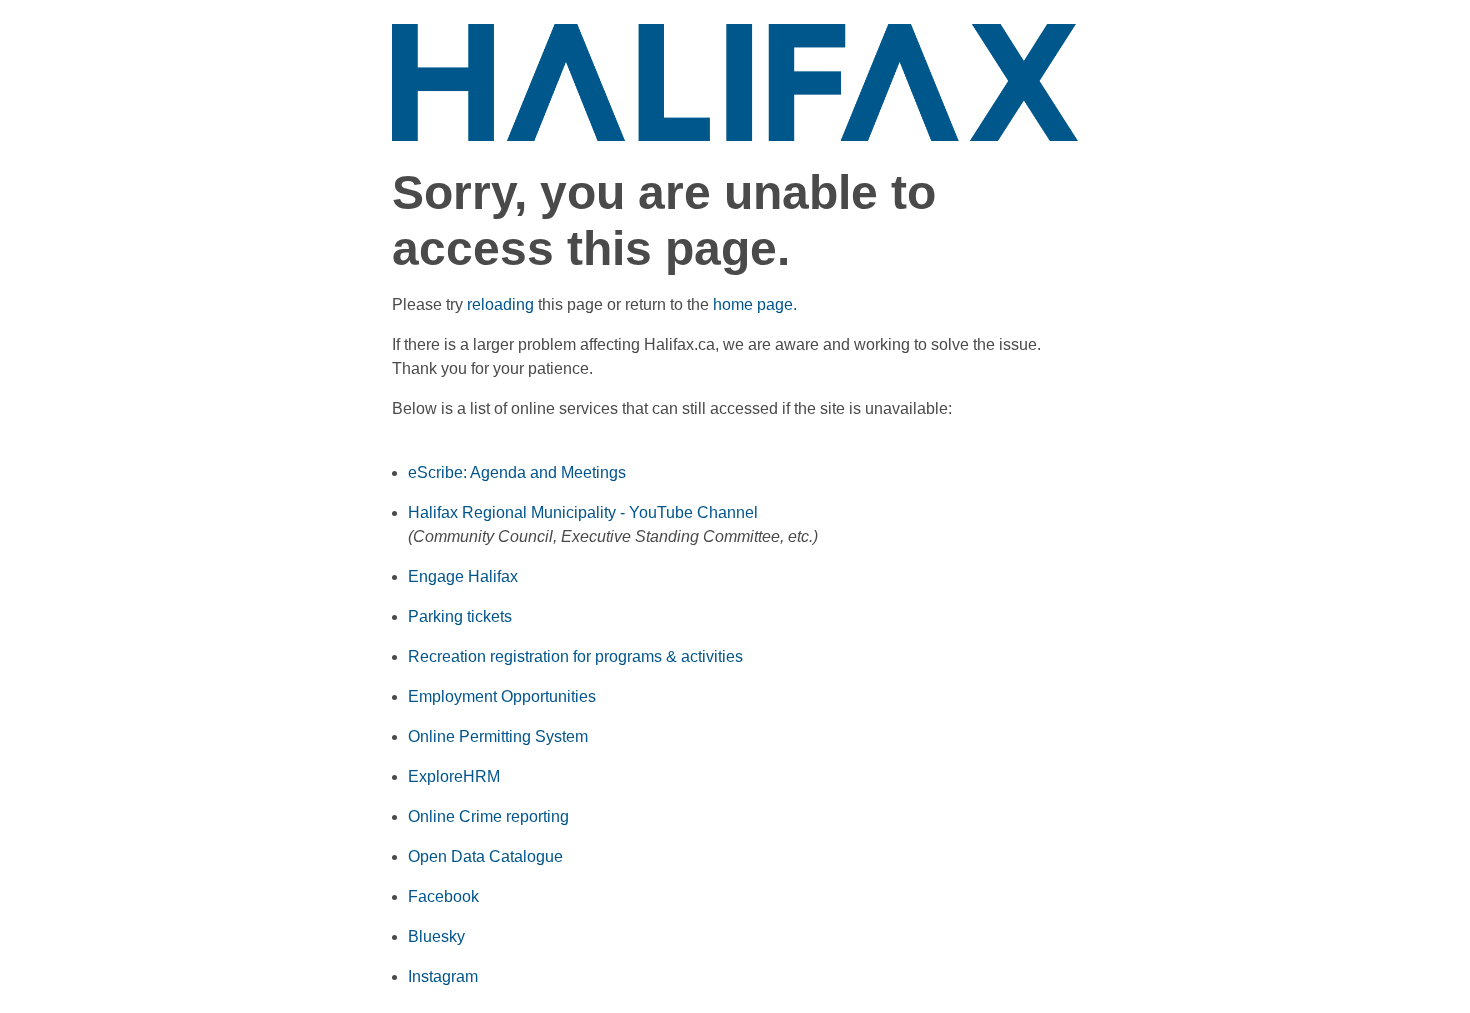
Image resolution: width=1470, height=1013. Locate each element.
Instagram (443, 976)
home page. (755, 304)
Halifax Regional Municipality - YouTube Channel (583, 512)
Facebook (443, 896)
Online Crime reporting (488, 816)
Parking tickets (460, 616)
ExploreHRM (454, 776)
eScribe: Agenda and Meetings (517, 472)
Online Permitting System (498, 736)
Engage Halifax (463, 576)
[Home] (735, 81)
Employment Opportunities (502, 696)
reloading (500, 304)
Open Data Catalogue (485, 856)
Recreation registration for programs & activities (575, 656)
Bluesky (436, 936)
